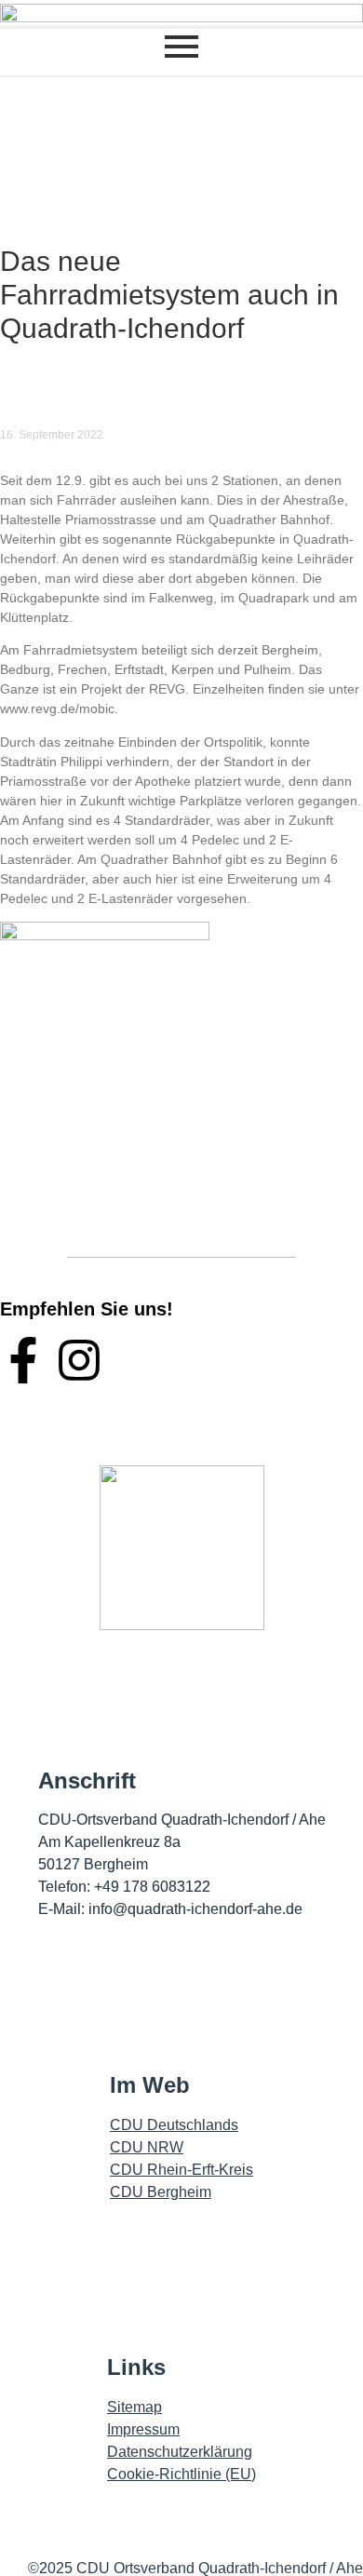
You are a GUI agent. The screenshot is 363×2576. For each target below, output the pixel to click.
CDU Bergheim (161, 2192)
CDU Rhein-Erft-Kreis (181, 2170)
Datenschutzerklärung (180, 2452)
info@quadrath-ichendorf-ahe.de (195, 1909)
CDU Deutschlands (174, 2125)
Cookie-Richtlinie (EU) (181, 2474)
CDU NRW (147, 2147)
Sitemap (134, 2407)
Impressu (137, 2429)
